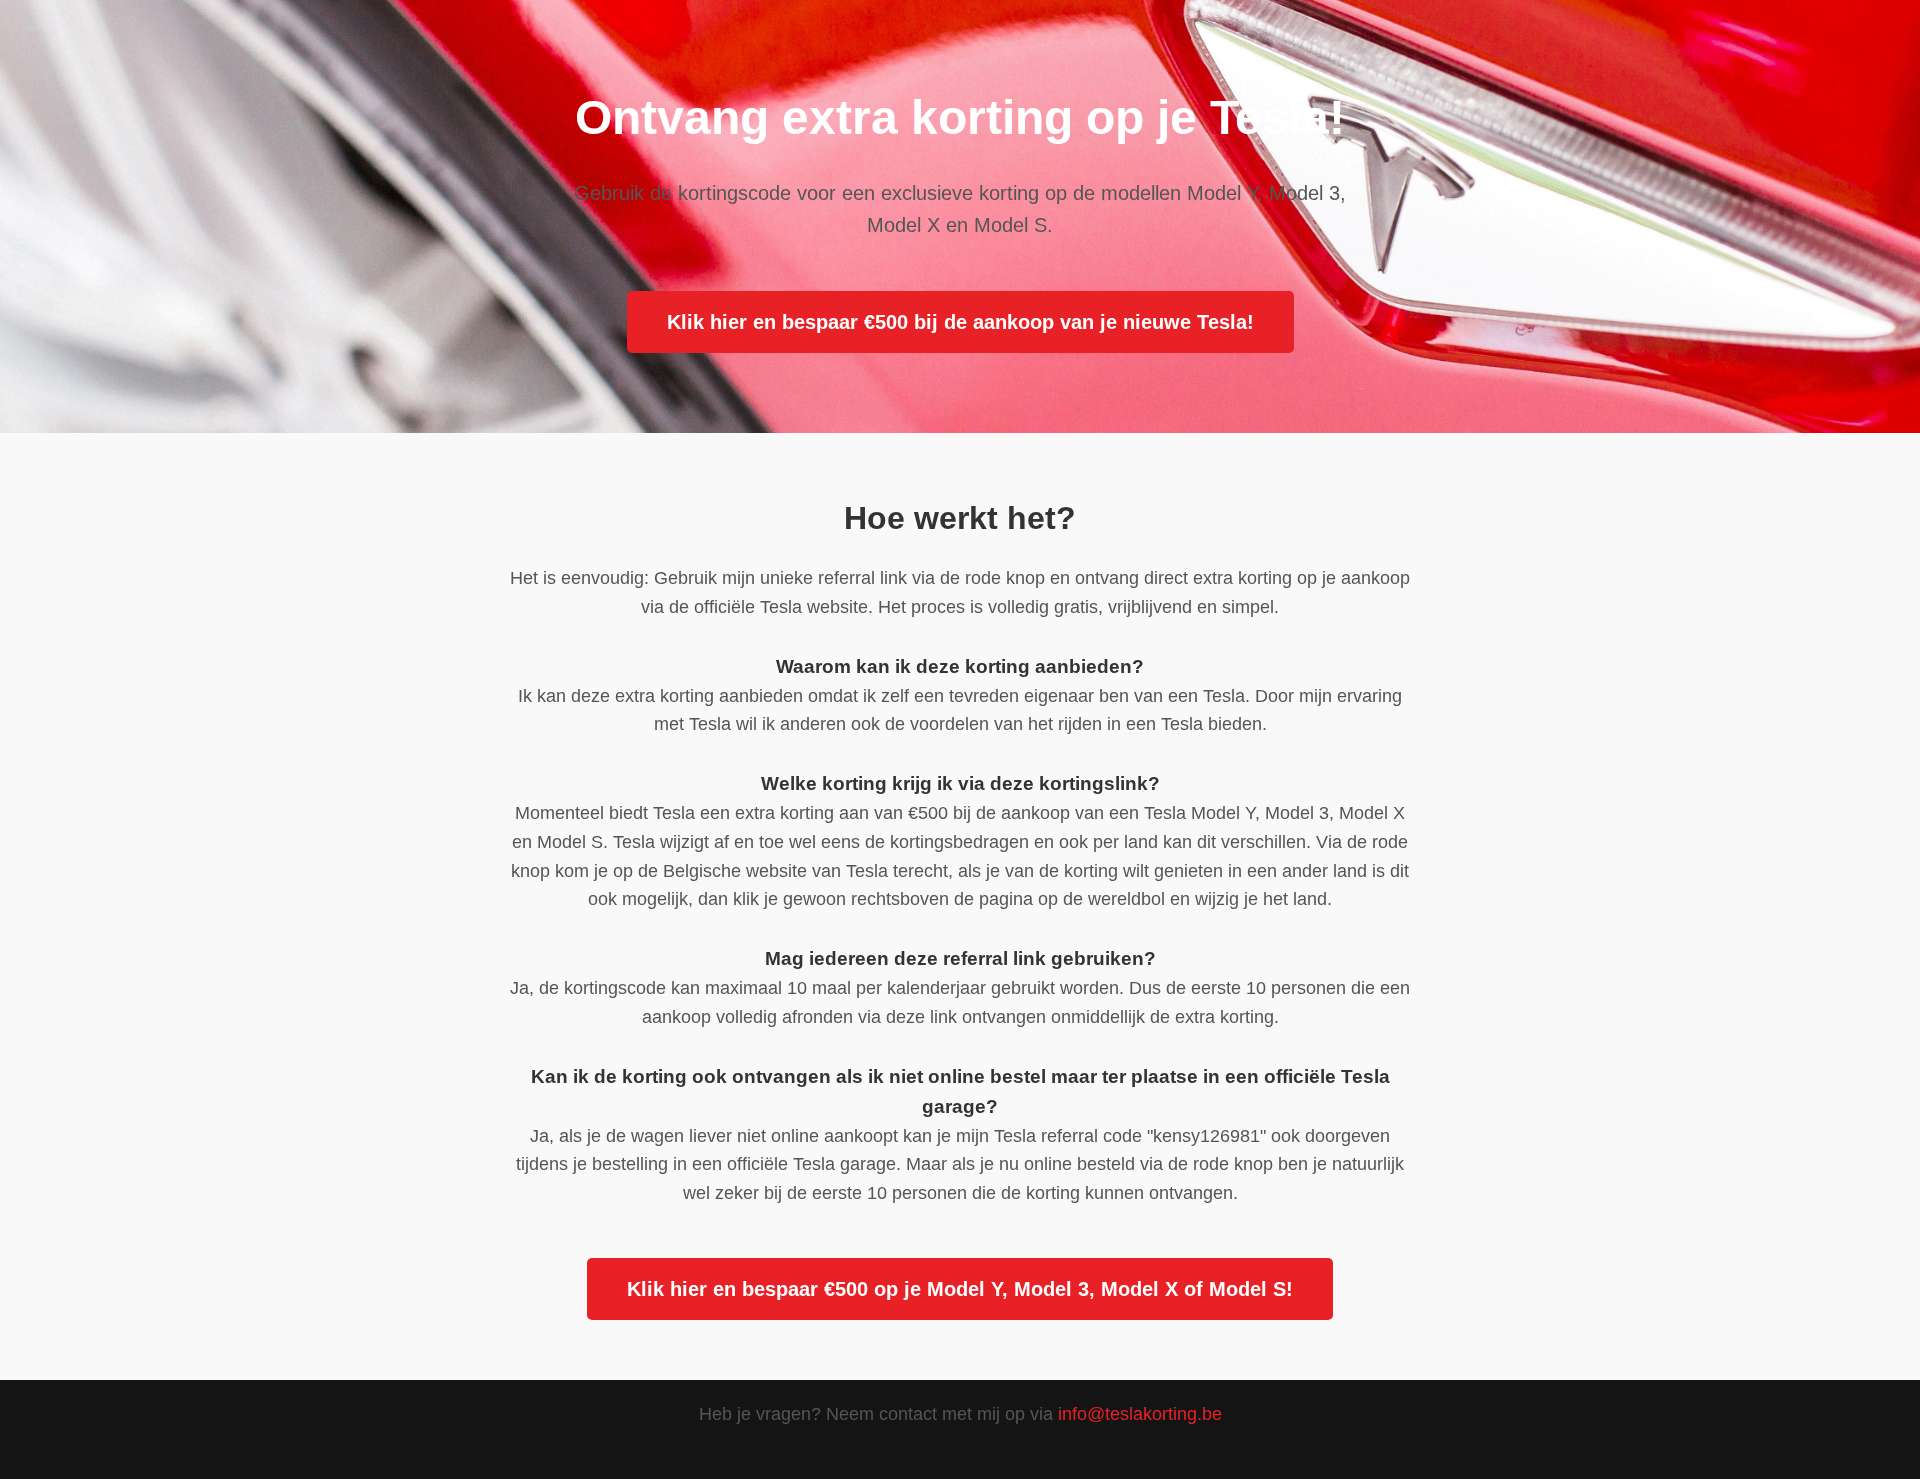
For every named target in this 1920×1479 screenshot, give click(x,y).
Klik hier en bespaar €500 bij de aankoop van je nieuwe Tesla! (960, 322)
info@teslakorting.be (1140, 1414)
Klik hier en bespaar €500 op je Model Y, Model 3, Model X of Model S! (960, 1289)
